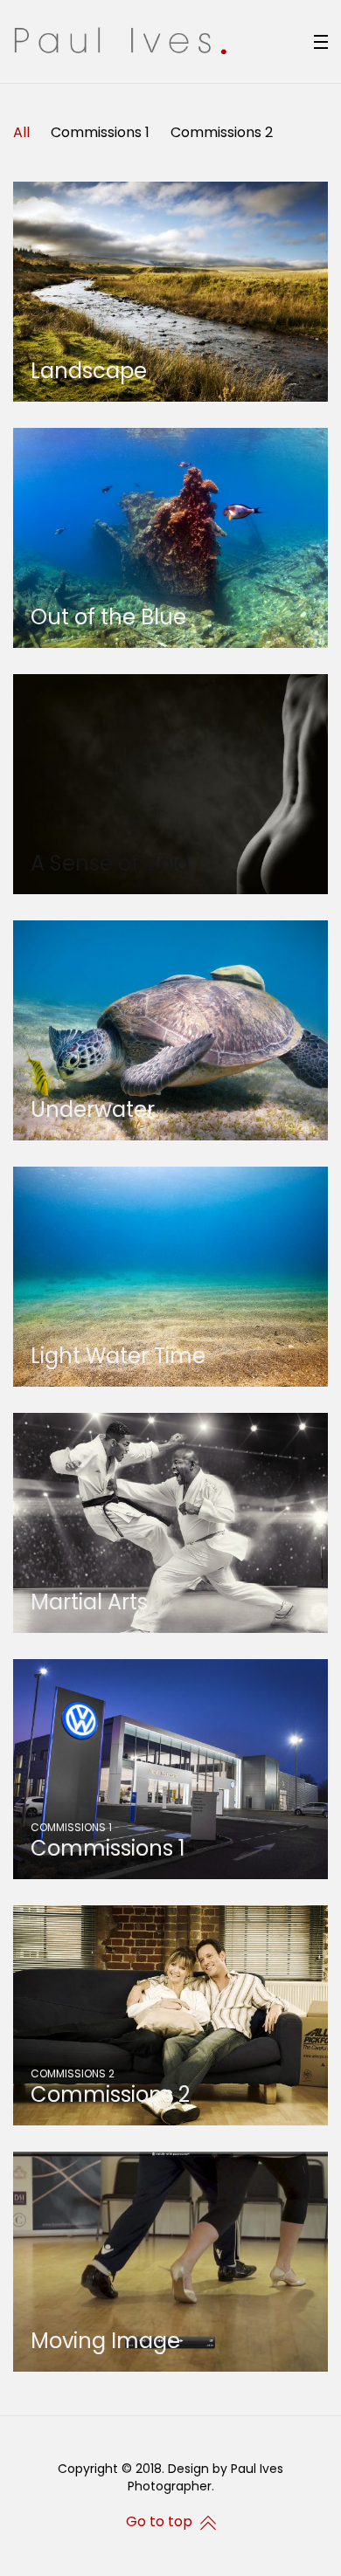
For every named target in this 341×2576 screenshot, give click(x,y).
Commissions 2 (222, 132)
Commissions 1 (100, 132)
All (21, 132)
